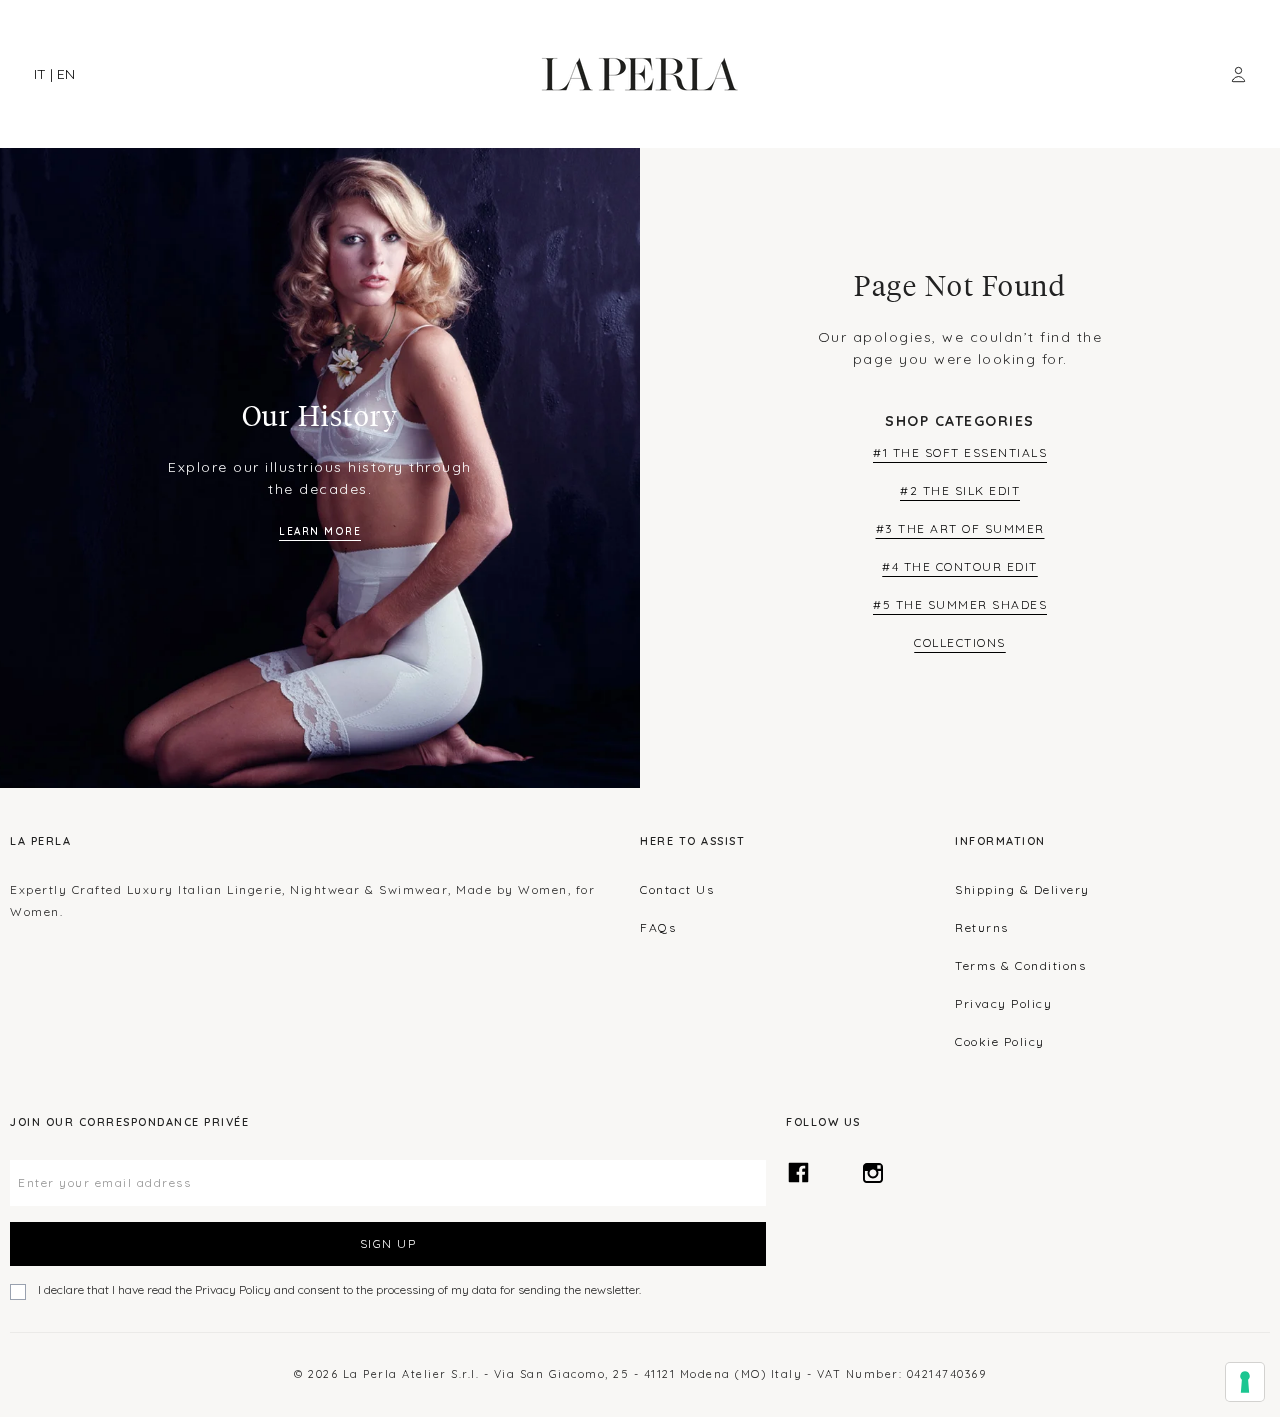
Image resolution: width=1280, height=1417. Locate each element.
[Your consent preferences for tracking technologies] (1245, 1382)
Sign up (388, 1243)
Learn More (320, 531)
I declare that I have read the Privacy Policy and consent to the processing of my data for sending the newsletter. (339, 1289)
